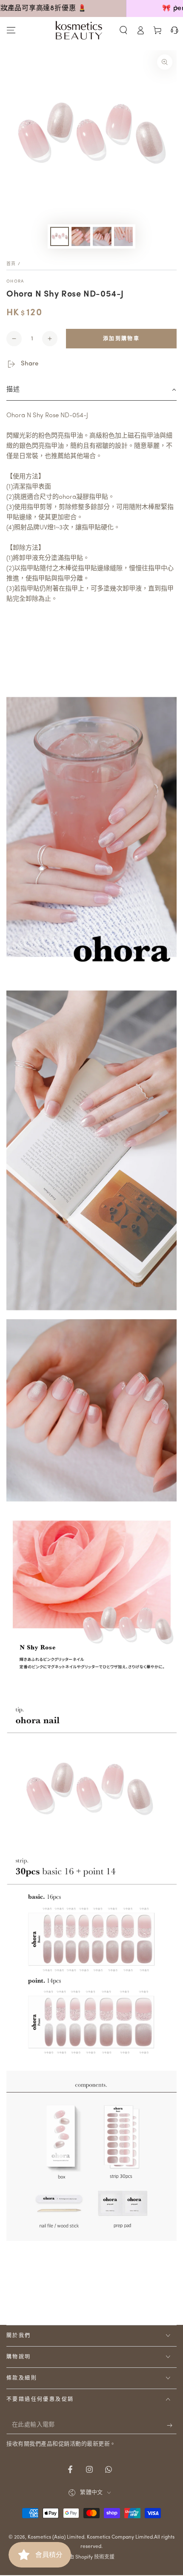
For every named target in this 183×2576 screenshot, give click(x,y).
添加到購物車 (121, 339)
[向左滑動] (7, 8)
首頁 (11, 264)
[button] (123, 30)
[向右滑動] (176, 8)
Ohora (15, 281)
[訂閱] (172, 2426)
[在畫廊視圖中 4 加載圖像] (123, 236)
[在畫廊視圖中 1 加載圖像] (60, 236)
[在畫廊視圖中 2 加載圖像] (81, 236)
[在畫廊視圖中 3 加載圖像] (102, 236)
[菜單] (11, 30)
